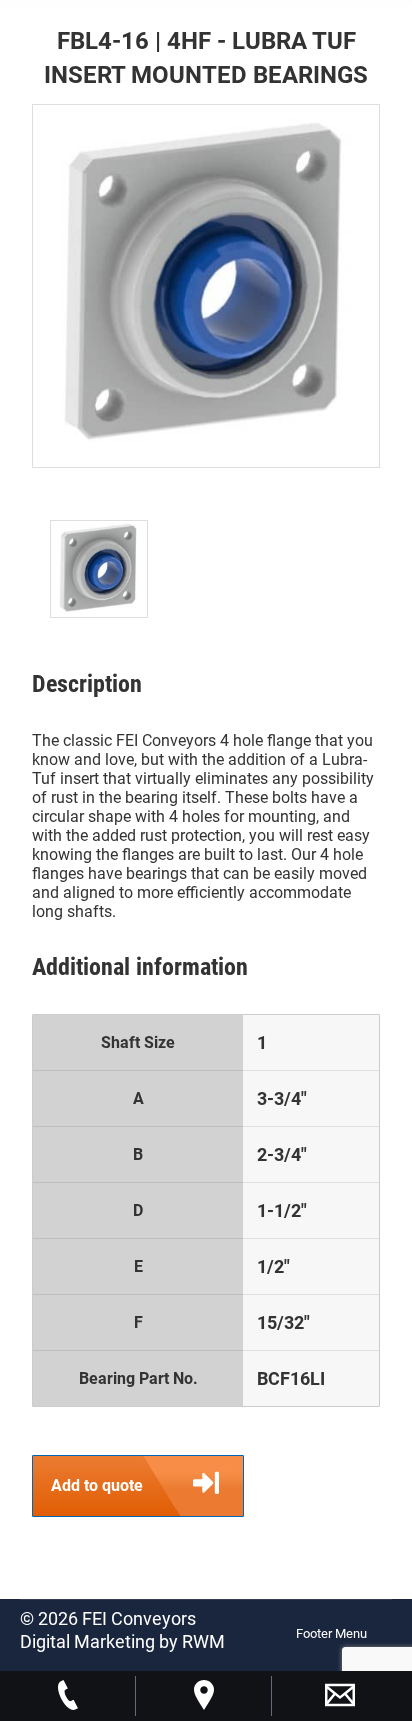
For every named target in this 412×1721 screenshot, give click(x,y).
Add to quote (97, 1485)
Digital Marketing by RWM (122, 1641)
